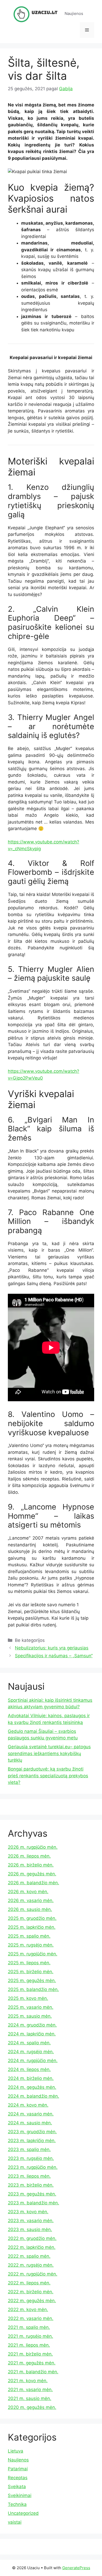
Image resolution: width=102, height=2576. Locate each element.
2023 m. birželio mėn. (31, 2185)
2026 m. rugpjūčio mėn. (33, 1847)
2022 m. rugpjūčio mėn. (33, 2274)
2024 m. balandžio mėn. (33, 2096)
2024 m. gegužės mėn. (32, 2087)
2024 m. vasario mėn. (31, 2114)
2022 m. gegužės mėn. (32, 2301)
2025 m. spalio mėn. (29, 1936)
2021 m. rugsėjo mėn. (30, 2336)
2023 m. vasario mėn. (31, 2221)
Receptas (18, 2478)
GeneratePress (76, 2568)
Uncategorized (23, 2513)
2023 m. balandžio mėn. (33, 2203)
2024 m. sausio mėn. (30, 2123)
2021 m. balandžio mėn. (33, 2372)
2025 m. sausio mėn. (30, 2016)
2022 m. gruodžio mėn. (32, 2238)
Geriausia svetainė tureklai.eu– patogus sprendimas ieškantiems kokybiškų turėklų (49, 1753)
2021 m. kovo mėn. (28, 2381)
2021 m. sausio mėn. (30, 2398)
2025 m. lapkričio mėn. (32, 1927)
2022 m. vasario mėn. (31, 2318)
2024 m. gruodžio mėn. (32, 2025)
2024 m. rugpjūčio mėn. (33, 2061)
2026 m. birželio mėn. (31, 1865)
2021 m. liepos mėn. (29, 2345)
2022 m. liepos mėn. (29, 2283)
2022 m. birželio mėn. (31, 2292)
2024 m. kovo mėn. (28, 2105)
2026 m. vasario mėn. (31, 1900)
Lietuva (16, 2451)
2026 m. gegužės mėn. (32, 1874)
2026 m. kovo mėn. (28, 1892)
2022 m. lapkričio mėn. (32, 2247)
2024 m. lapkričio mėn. (32, 2034)
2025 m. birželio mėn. (31, 1972)
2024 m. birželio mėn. (31, 2078)
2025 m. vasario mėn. (31, 2007)
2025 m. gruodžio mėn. (32, 1918)
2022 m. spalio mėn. (29, 2256)
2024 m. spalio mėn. (29, 2043)
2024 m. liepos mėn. (29, 2069)
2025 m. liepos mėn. (29, 1963)
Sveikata (17, 2487)
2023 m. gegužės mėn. (32, 2194)
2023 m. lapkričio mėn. (32, 2141)
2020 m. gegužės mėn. (32, 2407)
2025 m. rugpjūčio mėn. (33, 1954)
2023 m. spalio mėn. (29, 2149)
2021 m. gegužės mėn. (32, 2363)
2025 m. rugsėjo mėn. (31, 1945)
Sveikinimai (20, 2495)
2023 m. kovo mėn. (28, 2212)
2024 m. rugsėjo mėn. (31, 2052)
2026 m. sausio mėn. (30, 1909)
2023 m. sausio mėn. (30, 2229)
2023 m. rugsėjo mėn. (31, 2158)
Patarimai (18, 2469)
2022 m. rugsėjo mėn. (31, 2265)
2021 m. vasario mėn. (30, 2390)
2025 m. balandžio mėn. (33, 1989)
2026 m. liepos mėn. (29, 1856)
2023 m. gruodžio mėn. (32, 2132)
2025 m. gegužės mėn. (32, 1981)
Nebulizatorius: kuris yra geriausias (52, 1648)
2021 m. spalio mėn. (29, 2327)
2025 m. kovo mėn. (28, 1998)
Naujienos (18, 2460)
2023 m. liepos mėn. (29, 2176)
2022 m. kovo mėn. (28, 2310)
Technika (17, 2504)
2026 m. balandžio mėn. (33, 1883)
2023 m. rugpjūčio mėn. (33, 2167)
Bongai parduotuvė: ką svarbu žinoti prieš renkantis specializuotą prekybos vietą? (48, 1776)
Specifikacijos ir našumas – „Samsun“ (54, 1656)
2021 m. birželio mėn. (30, 2354)
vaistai (15, 2522)
